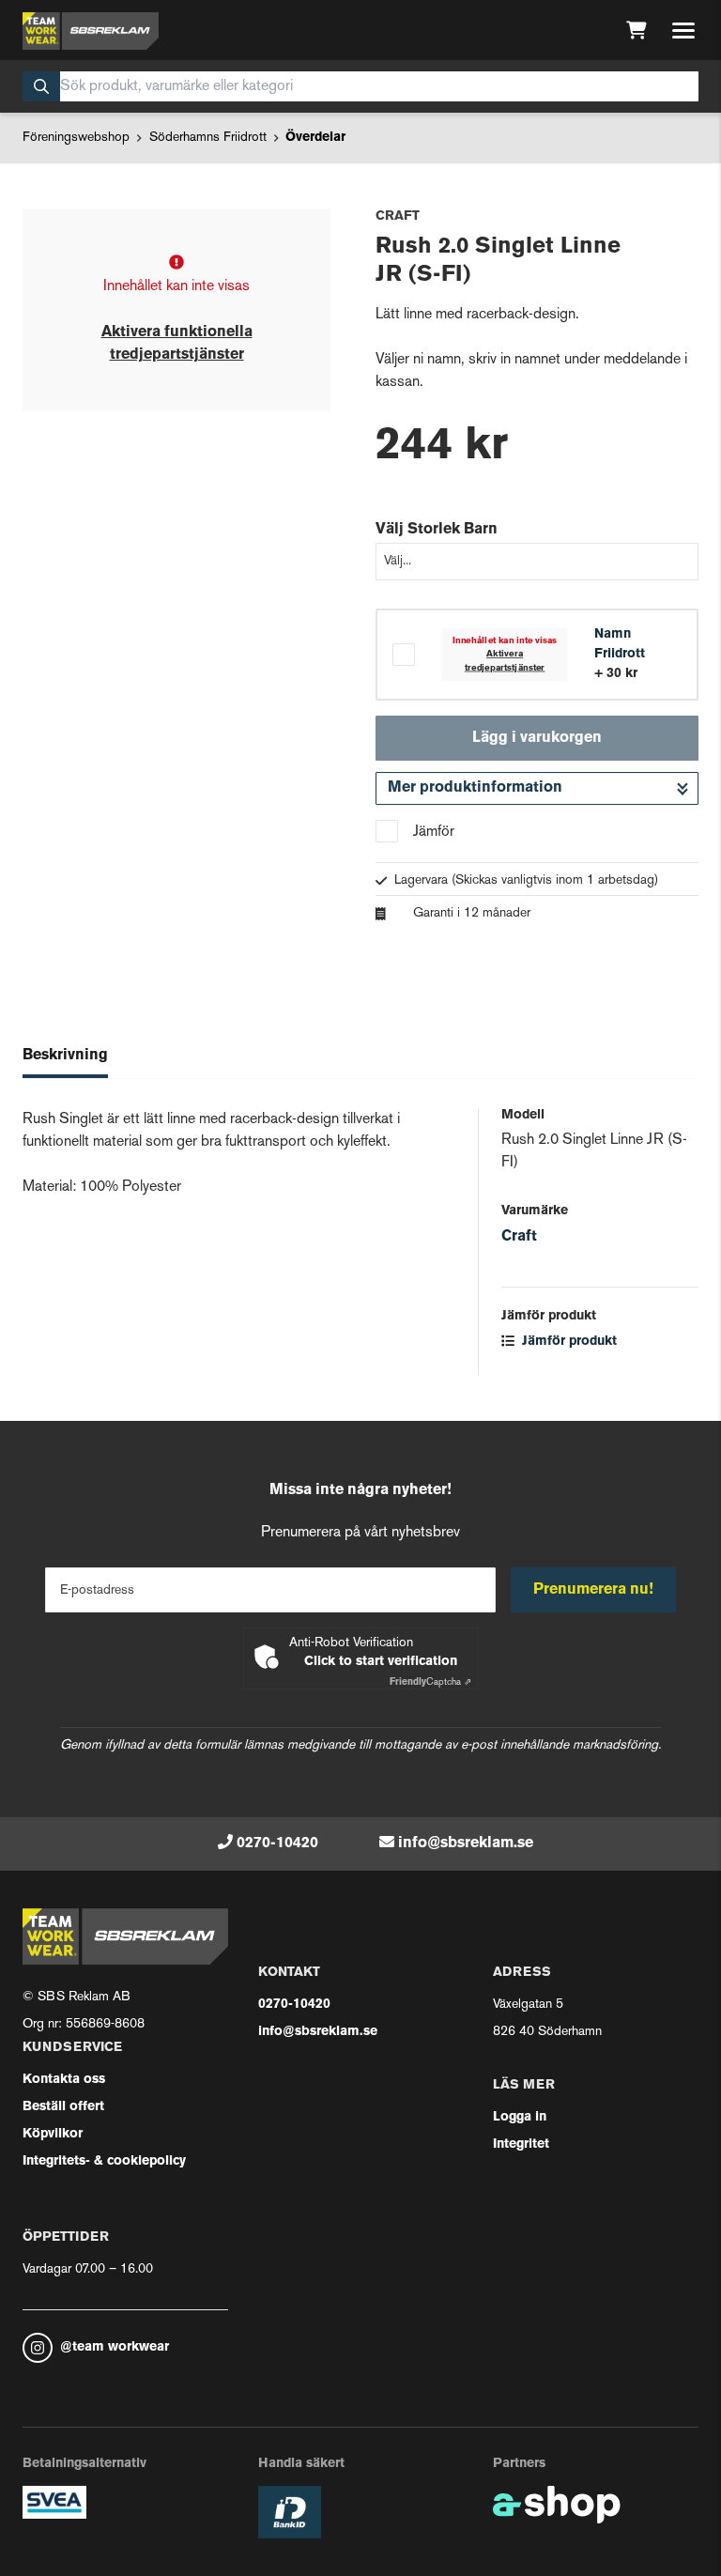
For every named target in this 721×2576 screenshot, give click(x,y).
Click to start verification (381, 1662)
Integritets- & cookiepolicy (104, 2161)
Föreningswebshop (76, 138)
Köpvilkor (53, 2134)
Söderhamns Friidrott (208, 138)
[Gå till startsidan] (91, 31)
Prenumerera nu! (593, 1590)
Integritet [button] (521, 2144)
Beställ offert (63, 2107)
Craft (519, 1237)
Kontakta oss (64, 2080)
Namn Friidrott (620, 644)
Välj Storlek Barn (437, 530)
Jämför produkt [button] (568, 1342)
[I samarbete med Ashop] (557, 2505)
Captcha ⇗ (430, 1682)
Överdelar (315, 138)
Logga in (520, 2117)
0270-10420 (277, 1843)
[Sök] (41, 86)
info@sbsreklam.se (466, 1843)
